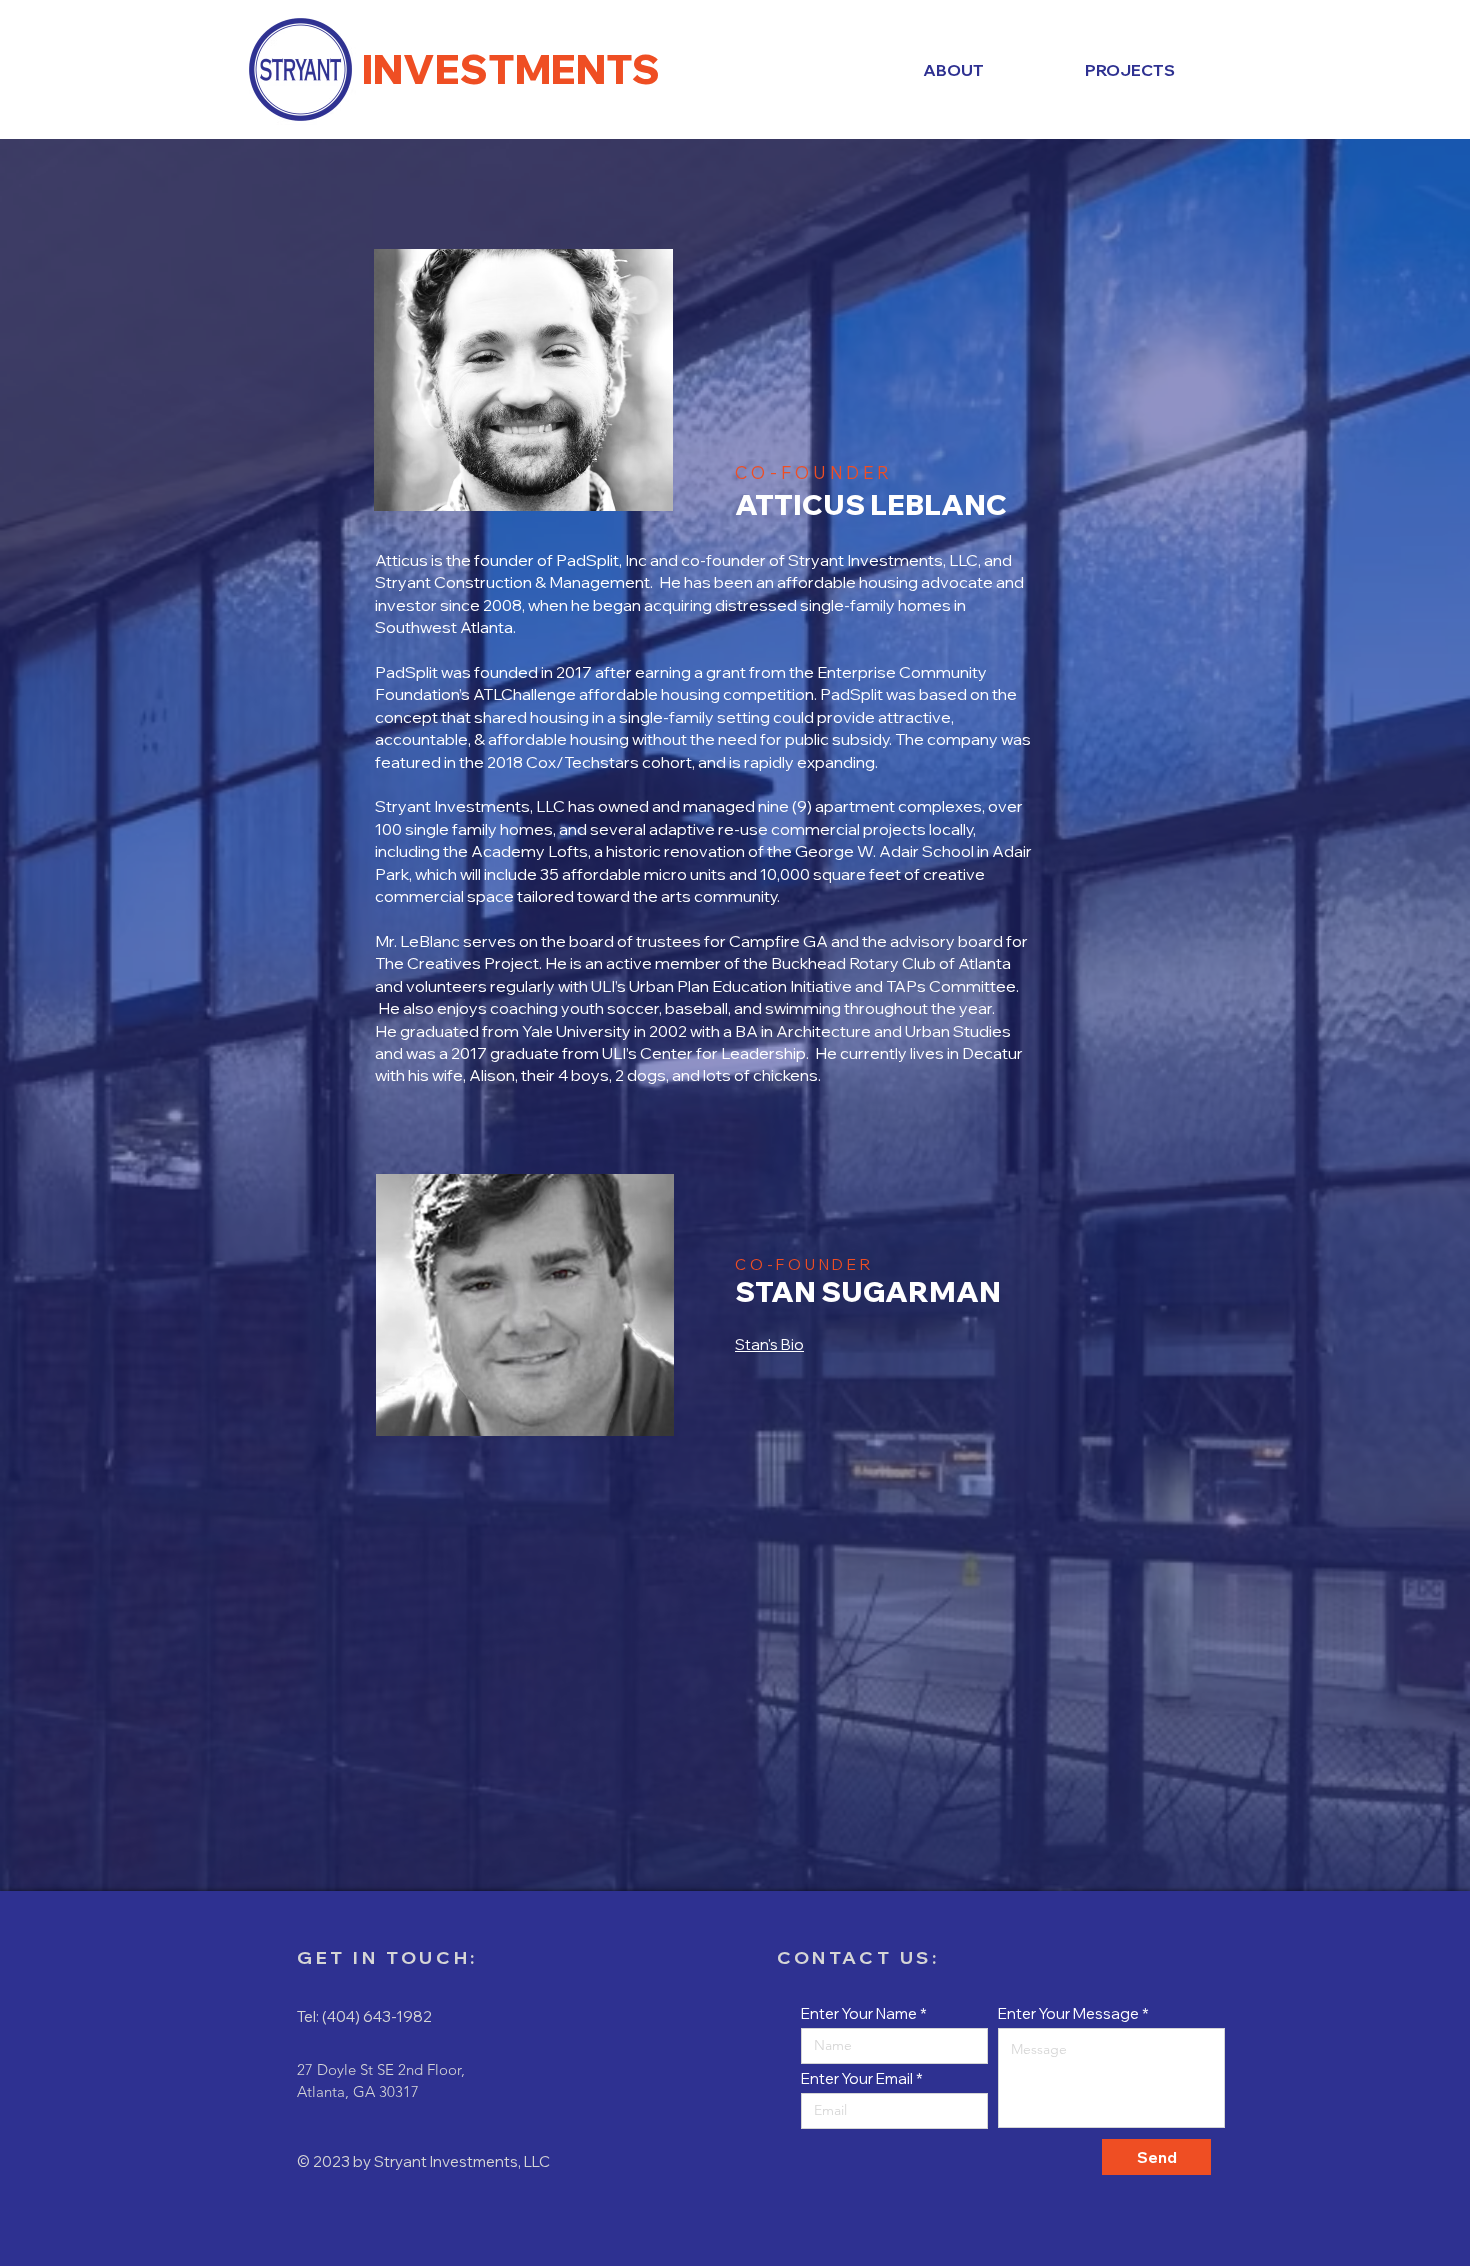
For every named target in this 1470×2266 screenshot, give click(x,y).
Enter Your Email (857, 2078)
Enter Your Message (1068, 2013)
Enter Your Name (859, 2013)
